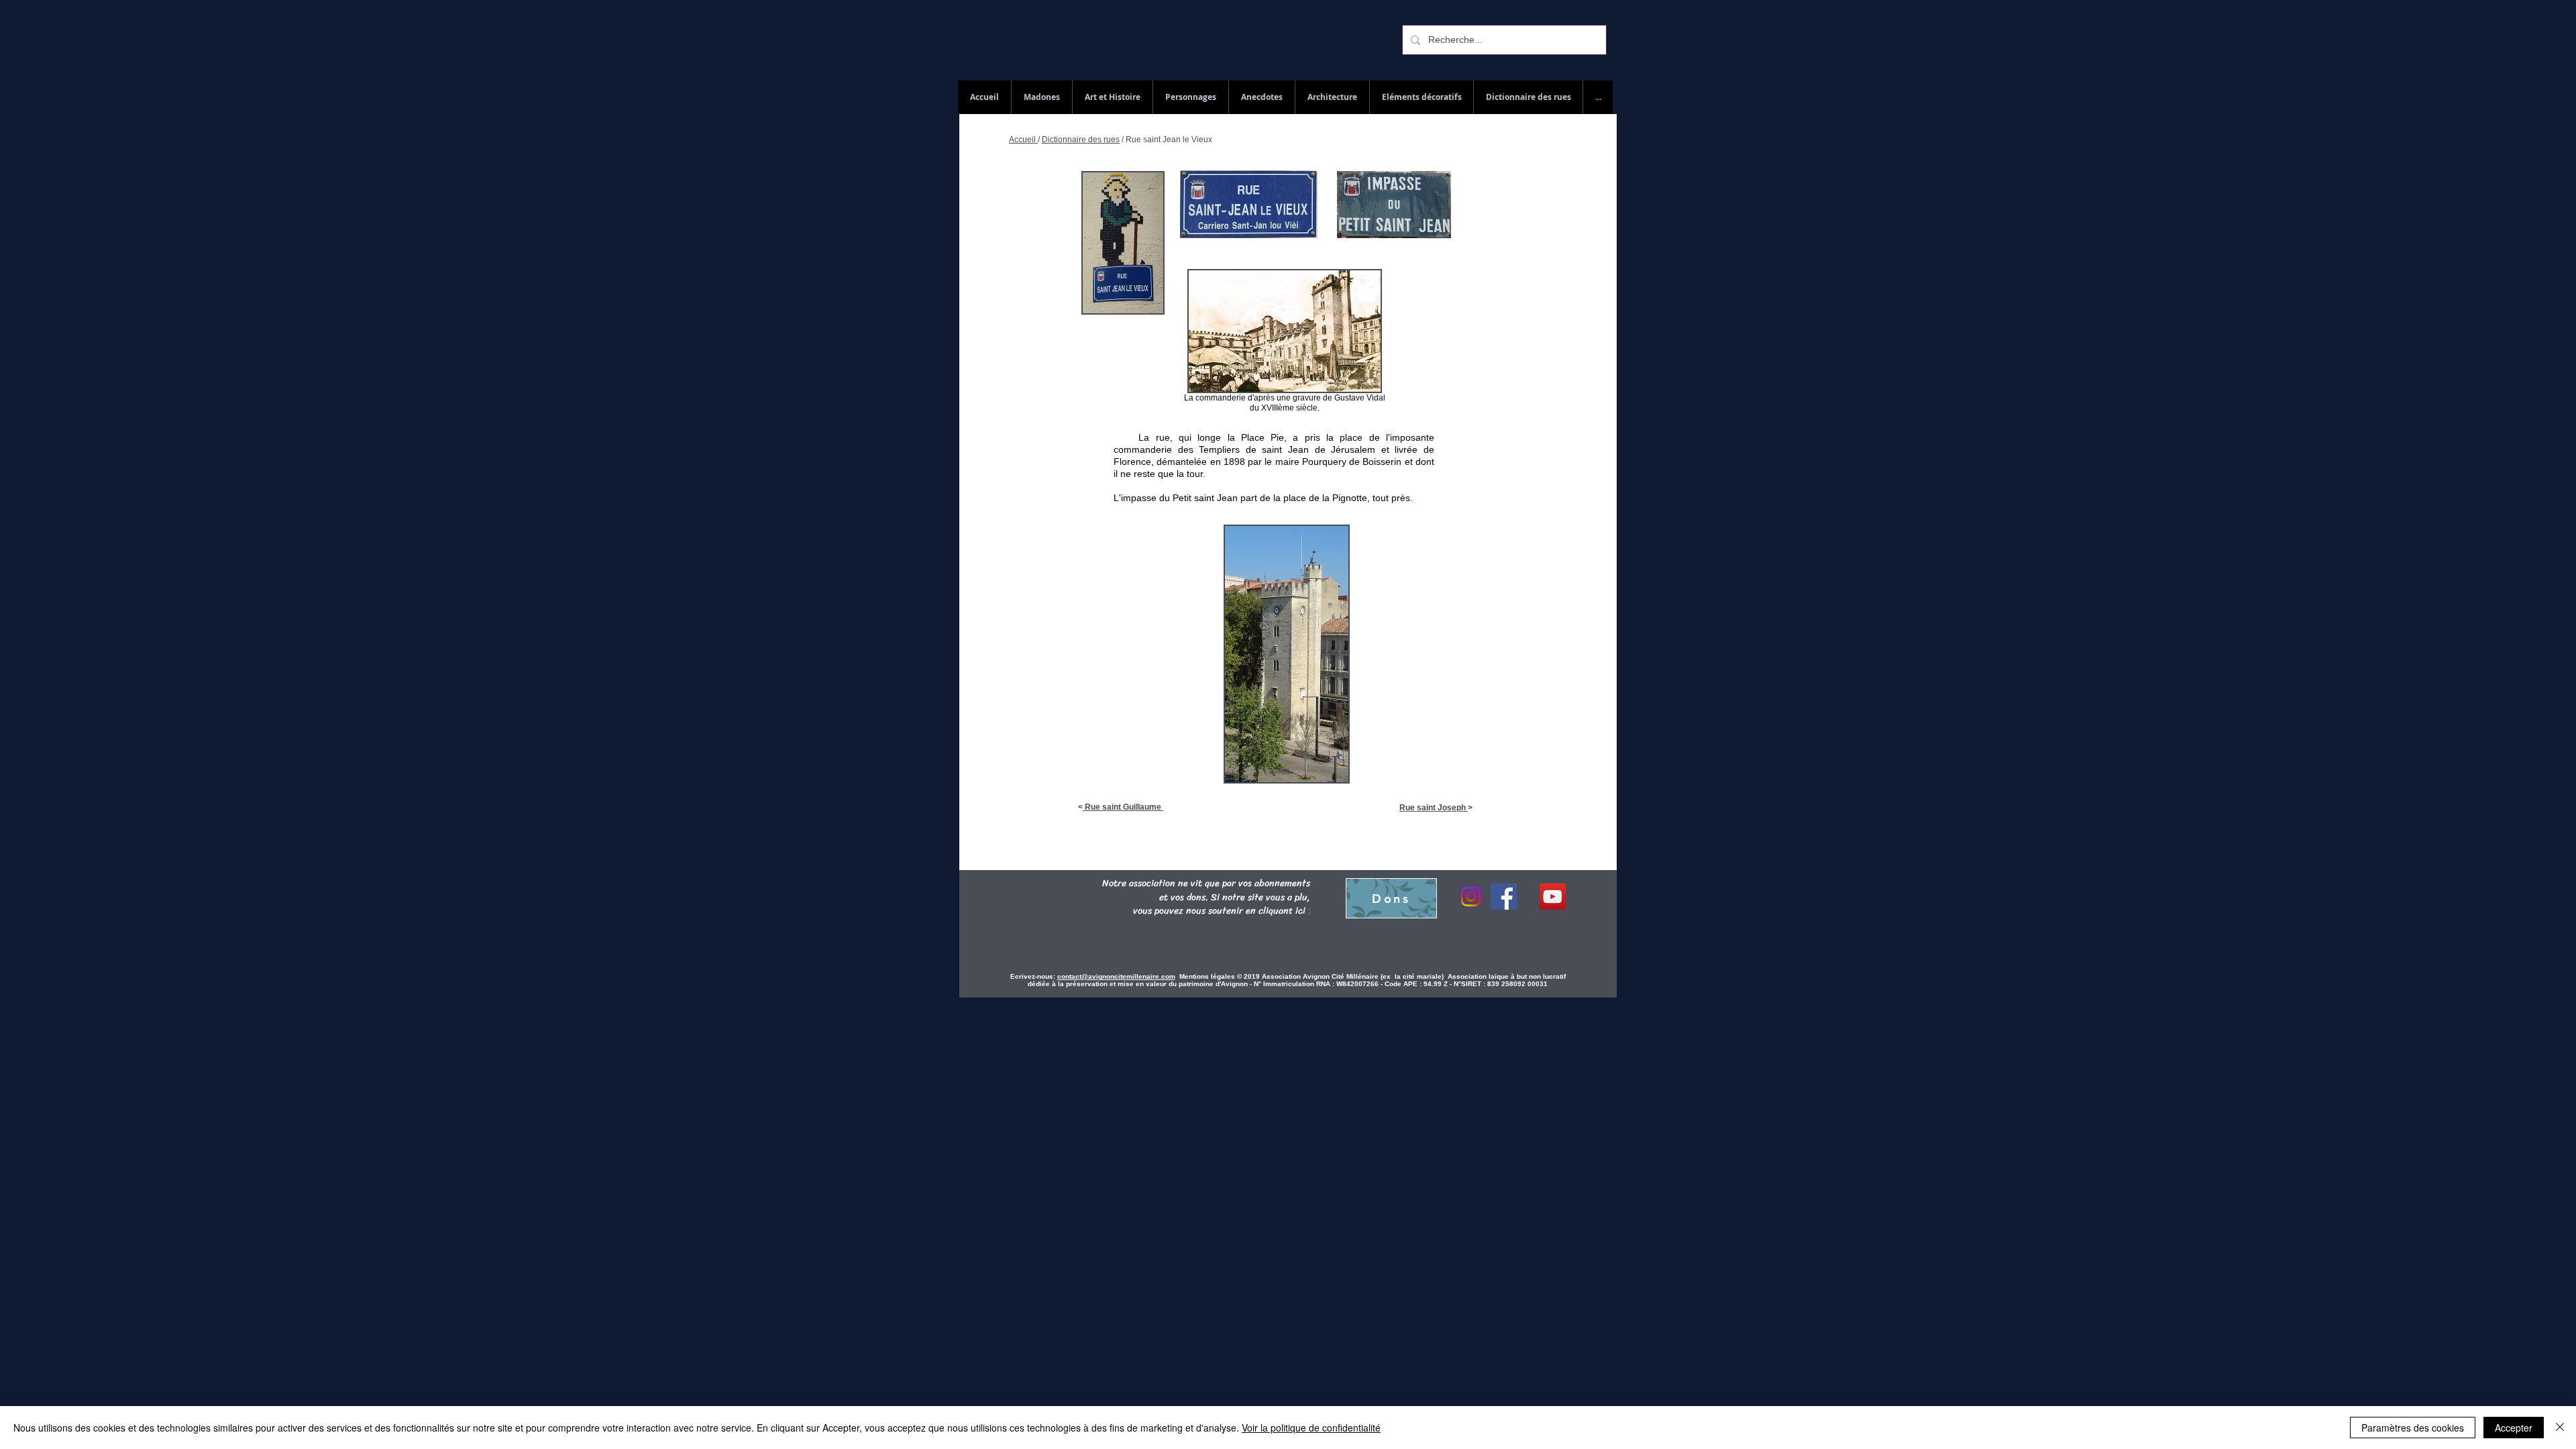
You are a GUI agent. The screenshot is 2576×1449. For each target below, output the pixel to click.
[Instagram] (1471, 897)
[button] (1528, 97)
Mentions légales (1208, 976)
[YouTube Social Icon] (1553, 897)
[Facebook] (1504, 897)
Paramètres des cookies (2413, 1428)
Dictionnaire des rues (1081, 140)
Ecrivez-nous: (1033, 976)
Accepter (2514, 1428)
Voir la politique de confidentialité (1311, 1428)
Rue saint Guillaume (1123, 807)
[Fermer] (2560, 1428)
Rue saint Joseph (1434, 808)
